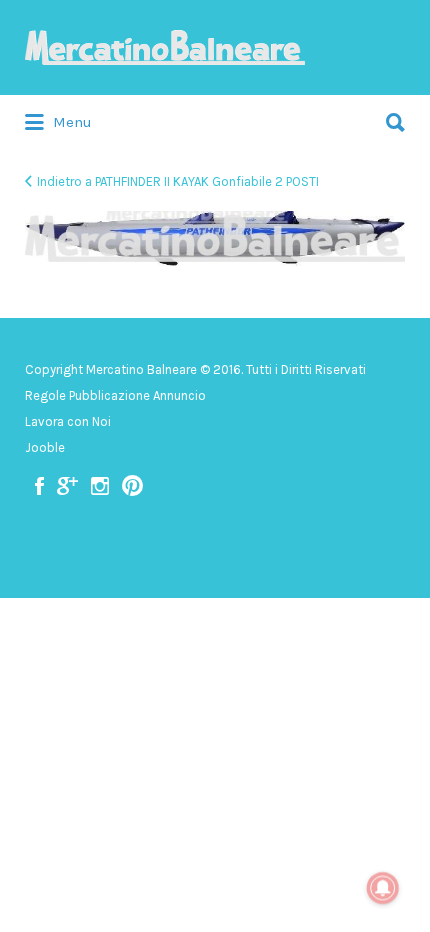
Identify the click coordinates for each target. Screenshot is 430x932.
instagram (100, 486)
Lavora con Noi (68, 421)
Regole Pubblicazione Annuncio (115, 395)
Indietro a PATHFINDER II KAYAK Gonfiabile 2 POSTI (178, 181)
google (67, 486)
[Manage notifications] (383, 888)
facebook (39, 486)
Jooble (45, 447)
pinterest (132, 486)
